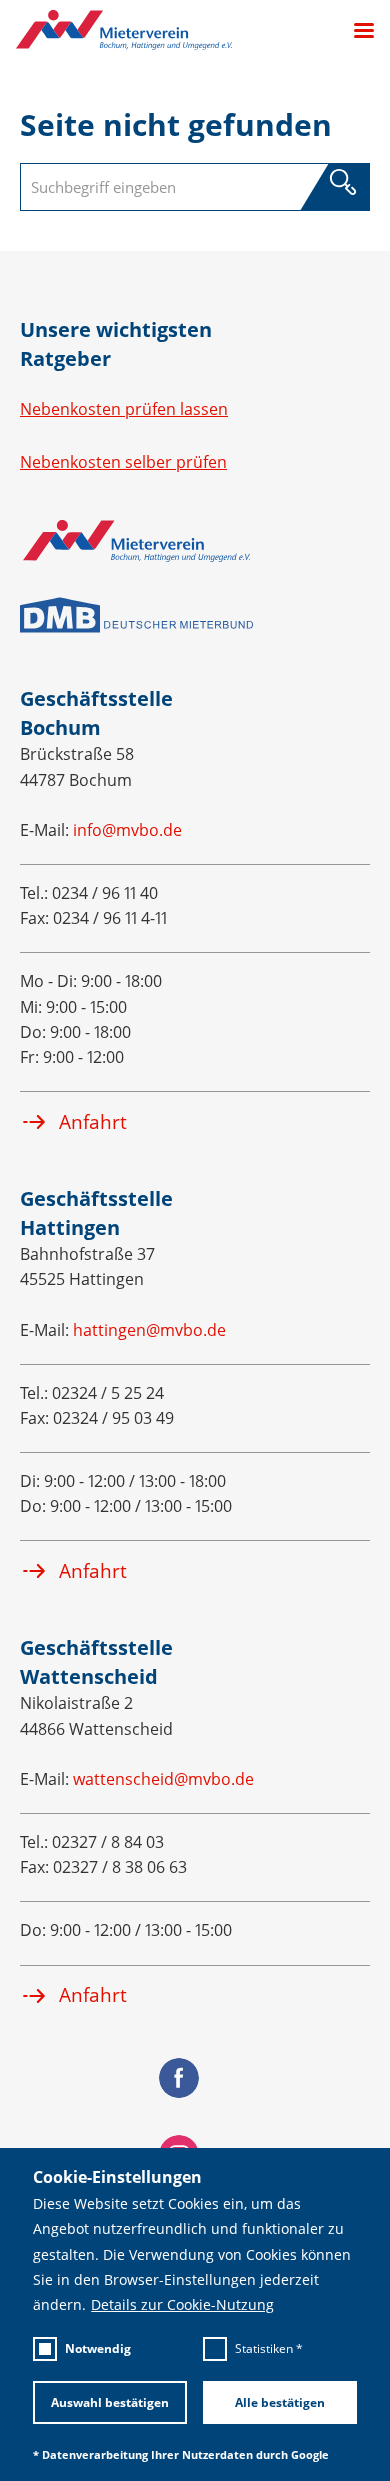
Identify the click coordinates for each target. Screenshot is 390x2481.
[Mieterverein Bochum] (124, 30)
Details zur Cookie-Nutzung (182, 2305)
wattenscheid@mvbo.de (163, 1779)
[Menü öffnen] (356, 30)
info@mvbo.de (127, 830)
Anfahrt (93, 1122)
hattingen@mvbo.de (149, 1330)
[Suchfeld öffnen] (343, 184)
